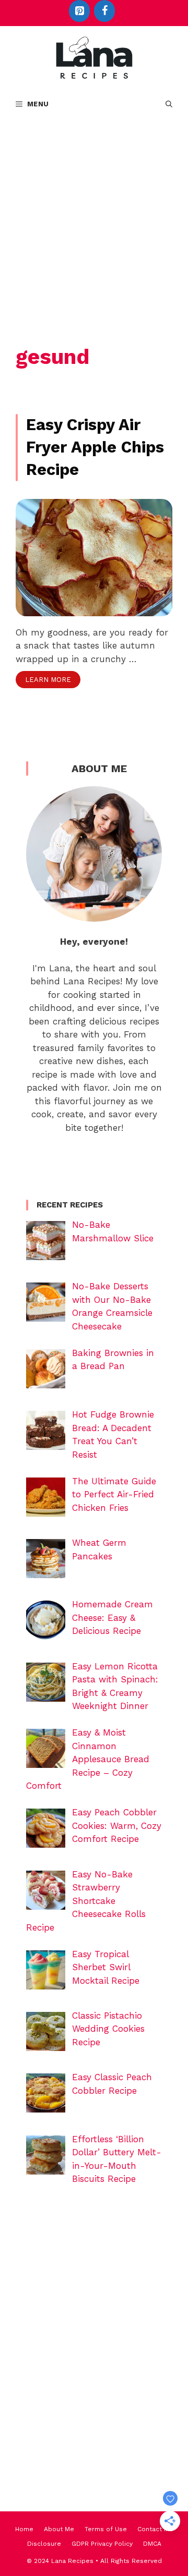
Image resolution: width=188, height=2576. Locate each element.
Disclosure (44, 2544)
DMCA (152, 2544)
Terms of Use (106, 2529)
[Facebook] (104, 11)
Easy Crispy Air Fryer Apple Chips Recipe (95, 447)
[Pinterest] (79, 11)
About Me (59, 2529)
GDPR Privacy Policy (102, 2544)
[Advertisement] (94, 217)
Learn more (48, 680)
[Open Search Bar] (169, 104)
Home (24, 2529)
